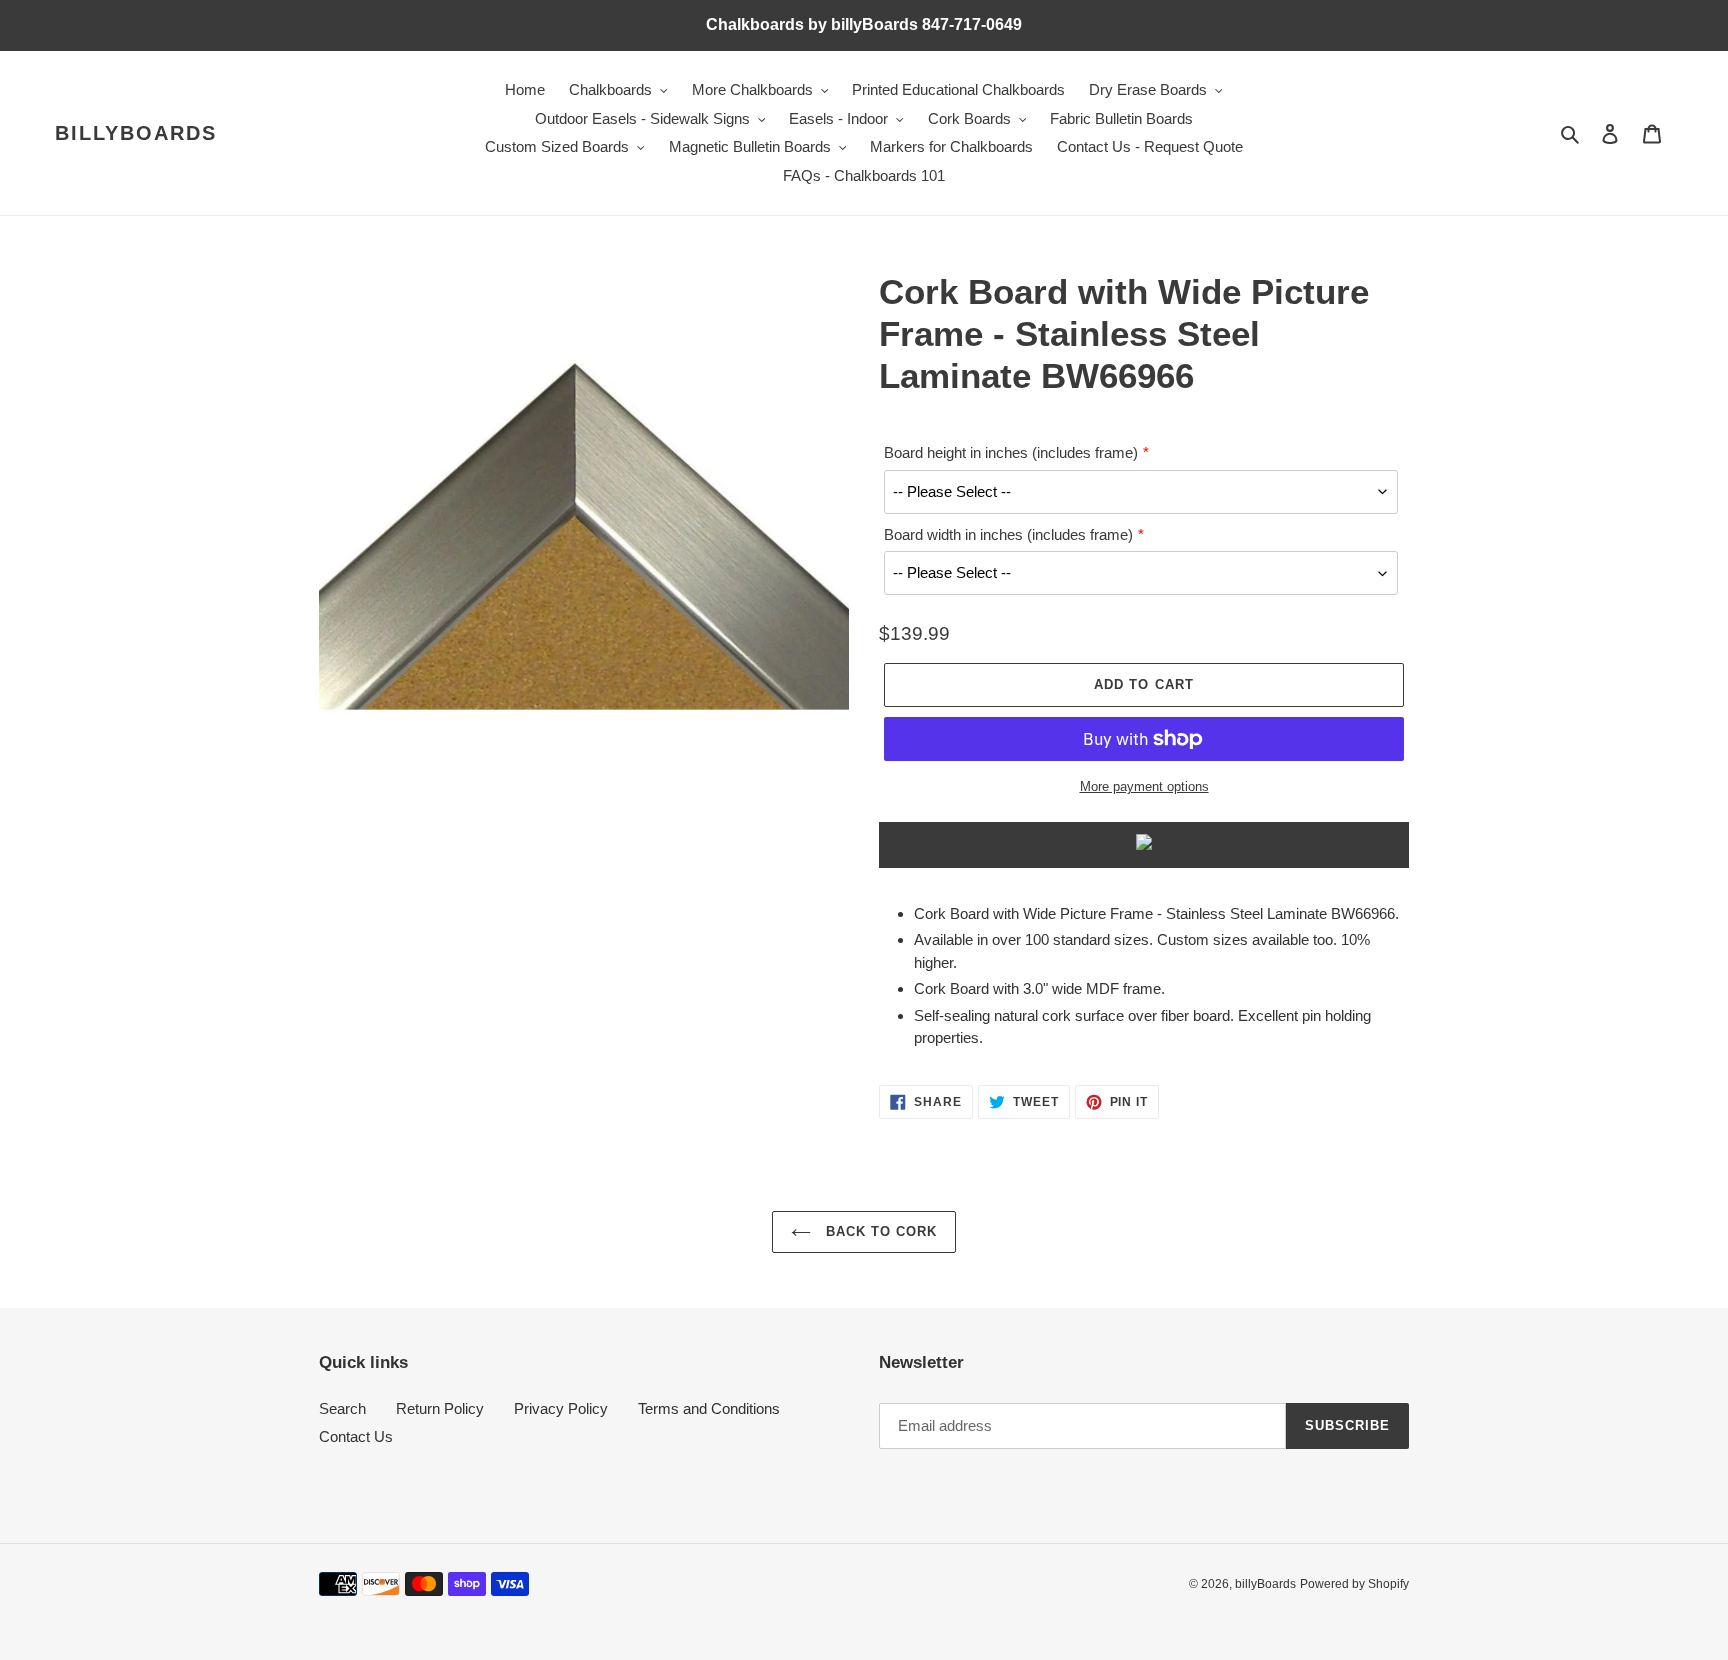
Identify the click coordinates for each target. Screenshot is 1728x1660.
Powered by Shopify (1354, 1584)
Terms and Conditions (709, 1408)
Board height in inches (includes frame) (1011, 452)
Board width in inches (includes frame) (1008, 534)
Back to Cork (879, 1231)
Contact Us (356, 1436)
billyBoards (136, 133)
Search (342, 1408)
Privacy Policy (561, 1408)
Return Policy (440, 1408)
